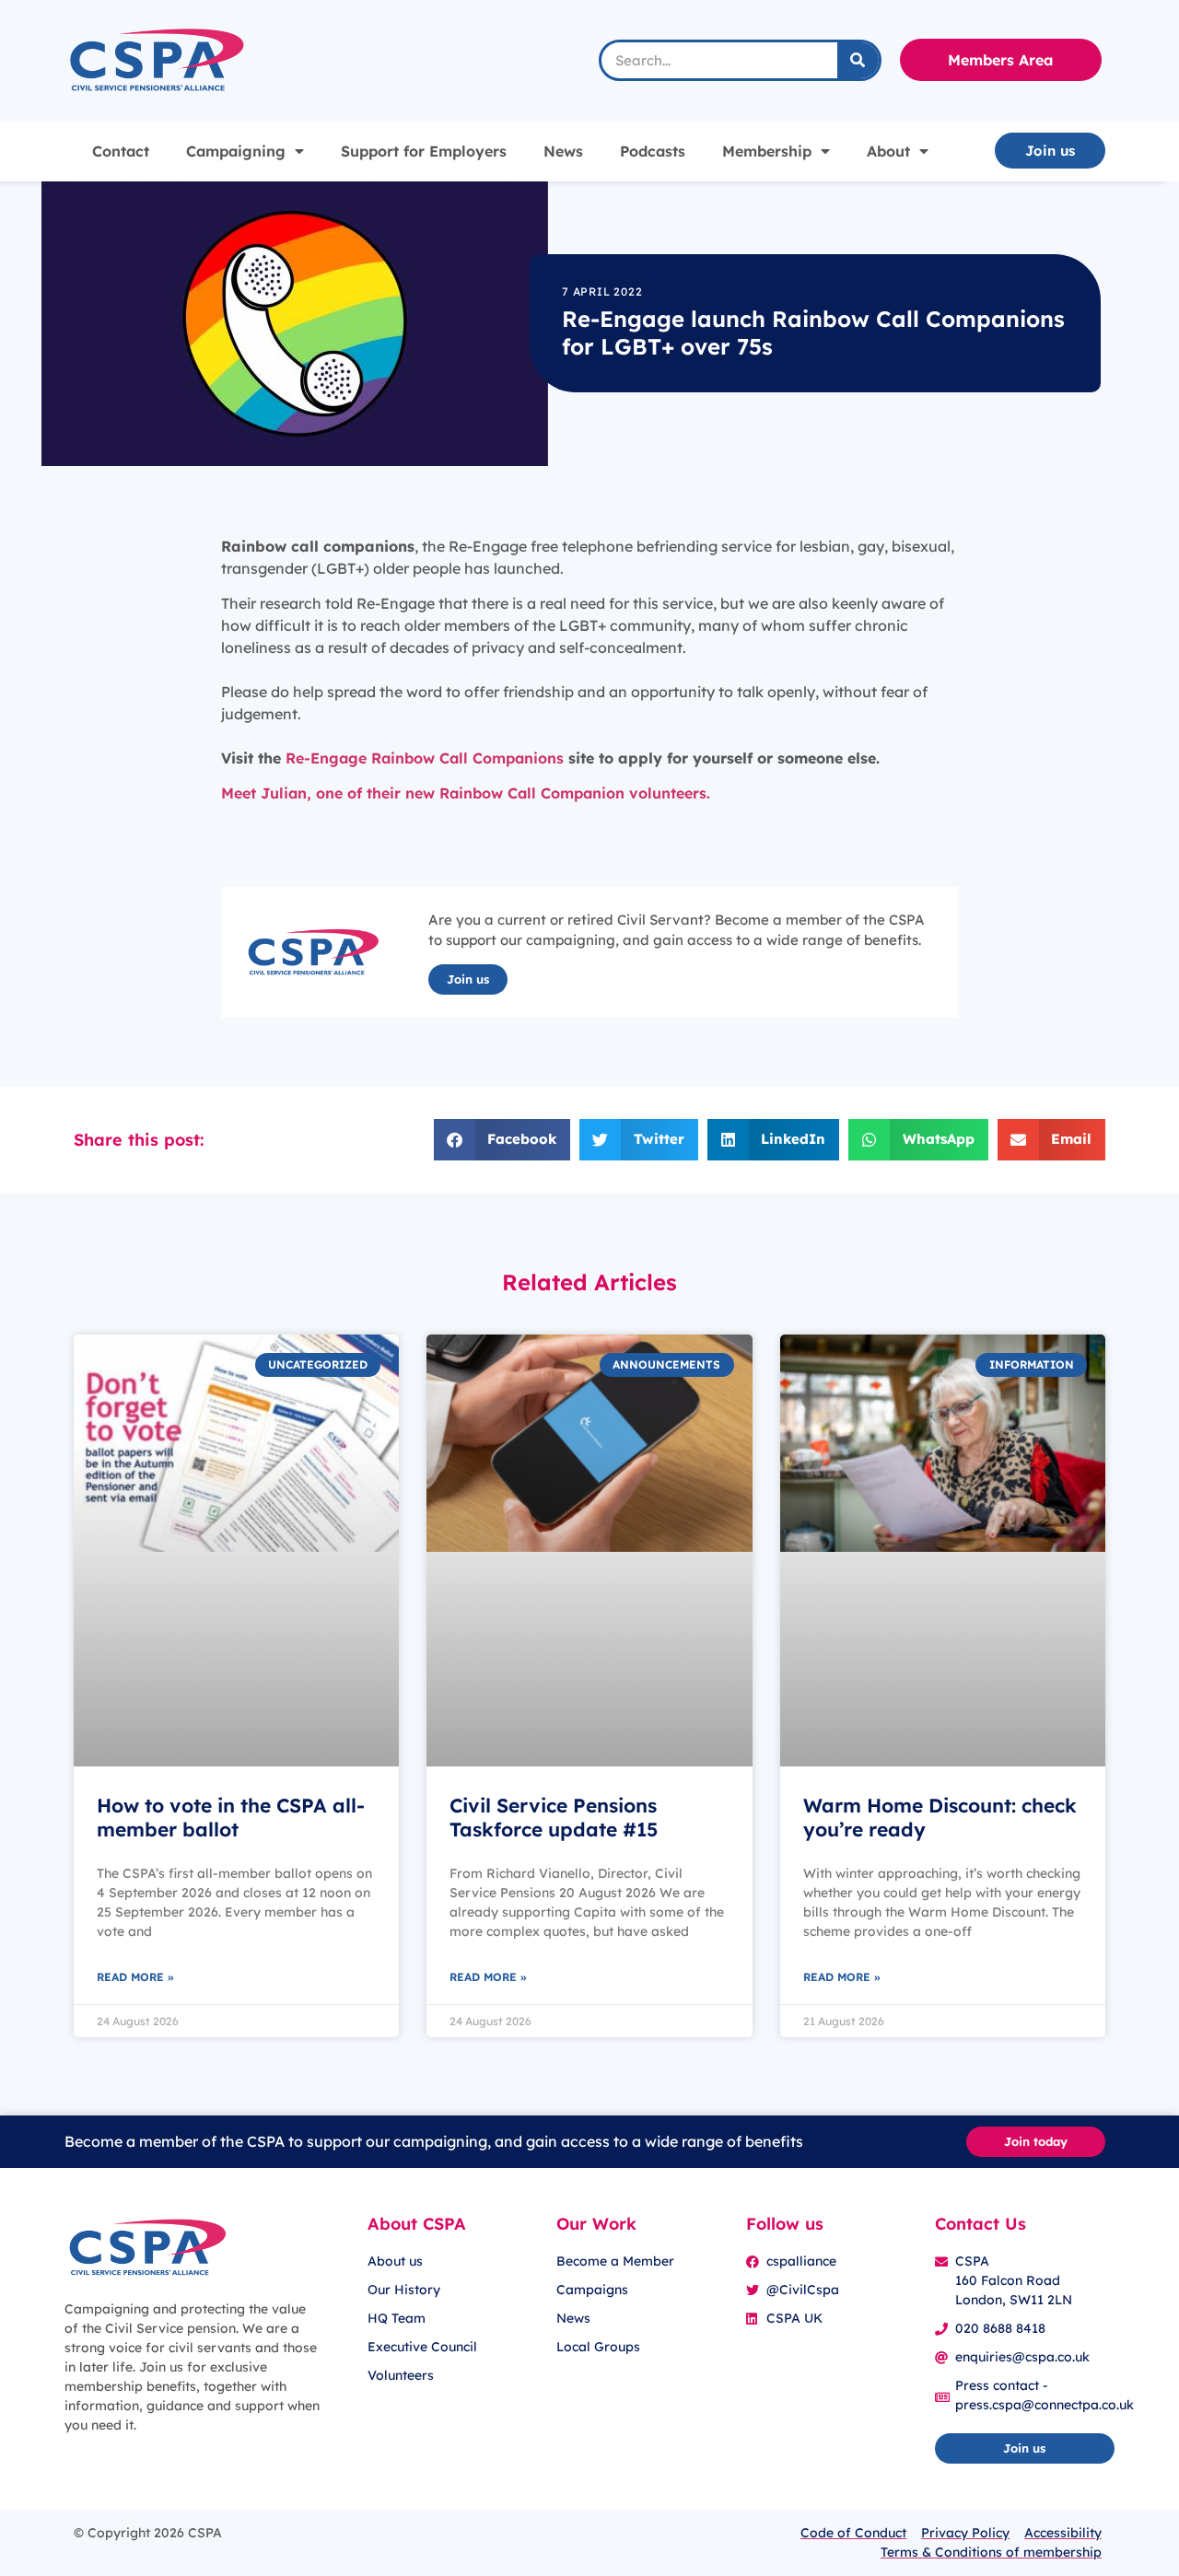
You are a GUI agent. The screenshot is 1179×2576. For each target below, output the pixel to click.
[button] (502, 1140)
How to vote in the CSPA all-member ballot (231, 1817)
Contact (121, 151)
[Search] (858, 60)
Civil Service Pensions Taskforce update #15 (554, 1817)
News (563, 151)
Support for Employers (424, 151)
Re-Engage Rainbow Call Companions (422, 758)
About (888, 151)
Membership (767, 151)
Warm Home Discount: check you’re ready (940, 1817)
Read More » (135, 1977)
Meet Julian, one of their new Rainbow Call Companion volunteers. (466, 793)
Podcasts (653, 151)
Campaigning (236, 151)
